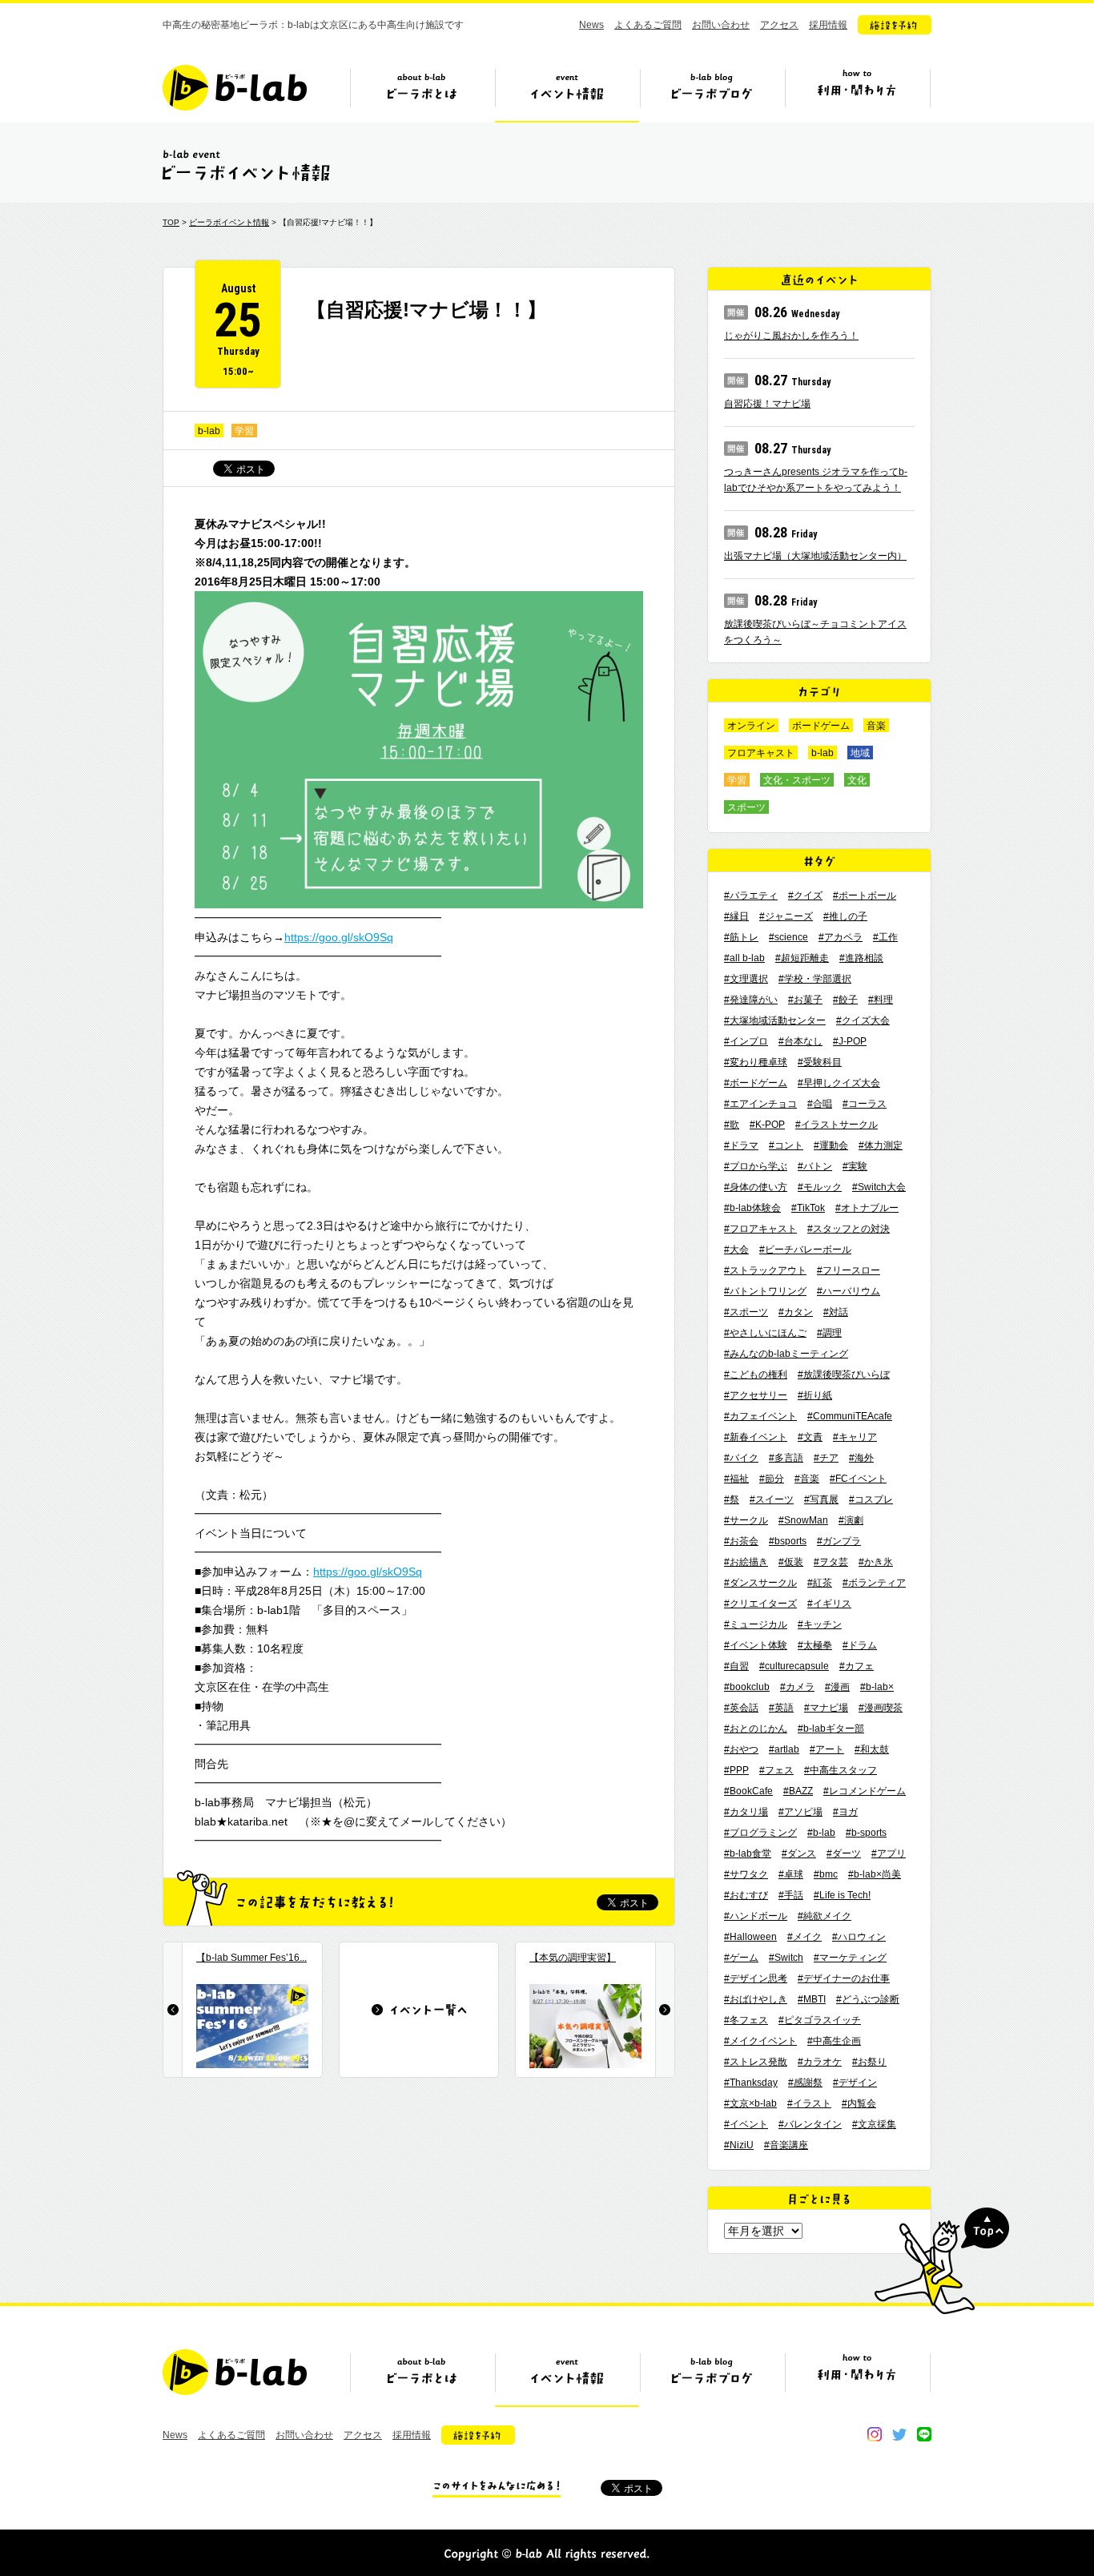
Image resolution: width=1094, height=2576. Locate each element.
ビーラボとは (422, 94)
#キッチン (820, 1624)
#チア (826, 1458)
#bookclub (747, 1687)
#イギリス (829, 1604)
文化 (857, 780)
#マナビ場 (826, 1708)
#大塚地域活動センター (775, 1020)
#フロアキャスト (760, 1229)
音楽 (876, 726)
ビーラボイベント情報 (229, 222)
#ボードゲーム (756, 1083)
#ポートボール (865, 896)
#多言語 (786, 1458)
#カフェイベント (760, 1416)
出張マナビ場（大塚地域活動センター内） (815, 556)
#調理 (829, 1333)
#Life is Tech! (842, 1895)
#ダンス (799, 1854)
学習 (244, 431)
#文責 (810, 1437)
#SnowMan (803, 1520)
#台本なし (800, 1041)
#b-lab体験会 (752, 1208)
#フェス (776, 1770)
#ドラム (860, 1645)
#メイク (804, 1937)
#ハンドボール (756, 1916)
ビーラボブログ (712, 94)
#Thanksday (751, 2083)
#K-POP (767, 1125)
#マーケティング (850, 1958)
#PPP (736, 1770)
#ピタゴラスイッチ (820, 2020)
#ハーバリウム (849, 1291)
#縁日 (736, 916)
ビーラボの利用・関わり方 (857, 94)
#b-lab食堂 (748, 1854)
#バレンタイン (810, 2124)
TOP (171, 222)
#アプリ (889, 1854)
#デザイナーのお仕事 (844, 1978)
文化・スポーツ (797, 780)
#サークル (746, 1520)
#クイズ (805, 896)
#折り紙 (815, 1395)
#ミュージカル (756, 1624)
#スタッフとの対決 (849, 1229)
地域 (860, 753)
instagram (875, 2434)
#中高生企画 (834, 2041)
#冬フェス (746, 2020)
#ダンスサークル (760, 1583)
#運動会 (831, 1145)
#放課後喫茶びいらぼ (844, 1375)
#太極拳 (815, 1645)
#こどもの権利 (756, 1375)
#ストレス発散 (756, 2062)
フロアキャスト (761, 753)
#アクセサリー (756, 1395)
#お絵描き (746, 1562)
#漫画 (837, 1687)
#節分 (772, 1479)
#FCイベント (858, 1479)
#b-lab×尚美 (875, 1874)
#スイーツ (772, 1499)
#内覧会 (859, 2103)
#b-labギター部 (831, 1729)
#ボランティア (874, 1583)
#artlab (784, 1749)
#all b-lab (744, 958)
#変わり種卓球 (756, 1062)
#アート (827, 1749)
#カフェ (857, 1666)
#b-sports (866, 1833)
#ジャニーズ (786, 916)
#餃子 (845, 1000)
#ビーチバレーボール (805, 1250)
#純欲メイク (825, 1916)
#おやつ (741, 1749)
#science (788, 937)
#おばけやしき (756, 1999)
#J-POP (850, 1041)
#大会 (736, 1250)
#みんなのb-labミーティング (786, 1354)
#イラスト (809, 2103)
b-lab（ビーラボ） (235, 88)
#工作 (885, 937)
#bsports (788, 1541)
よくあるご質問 (648, 25)
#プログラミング (760, 1833)
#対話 (836, 1312)
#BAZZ (798, 1791)
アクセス (779, 25)
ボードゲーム (821, 726)
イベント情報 (567, 94)
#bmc (826, 1874)
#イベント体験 (756, 1645)
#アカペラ (841, 937)
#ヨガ (845, 1812)
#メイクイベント (760, 2041)
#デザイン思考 (756, 1978)
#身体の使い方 (756, 1187)
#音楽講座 (786, 2145)
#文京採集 (874, 2124)
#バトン (815, 1166)
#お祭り (869, 2062)
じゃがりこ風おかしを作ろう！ (791, 336)
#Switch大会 (879, 1187)
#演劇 (851, 1520)
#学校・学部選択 (815, 979)
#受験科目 (820, 1062)
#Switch (786, 1958)
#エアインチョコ (760, 1104)
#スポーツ (746, 1312)
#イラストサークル (837, 1125)
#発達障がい (751, 1000)
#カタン (796, 1312)
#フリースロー (849, 1270)
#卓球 (791, 1874)
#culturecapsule (794, 1666)
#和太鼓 (872, 1749)
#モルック (820, 1187)
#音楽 (807, 1479)
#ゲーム (741, 1958)
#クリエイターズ (760, 1604)
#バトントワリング (765, 1291)
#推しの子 (845, 916)
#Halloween (750, 1937)
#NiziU (739, 2145)
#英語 (781, 1708)
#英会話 (741, 1708)
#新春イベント (756, 1437)
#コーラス (865, 1104)
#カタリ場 (746, 1812)
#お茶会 (741, 1541)
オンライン (751, 726)
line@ (924, 2434)
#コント (786, 1145)
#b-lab (821, 1833)
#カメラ (797, 1687)
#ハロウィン (859, 1937)
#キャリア (855, 1437)
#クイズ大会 (863, 1020)
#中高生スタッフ (841, 1770)
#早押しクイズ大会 (839, 1083)
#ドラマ (741, 1145)
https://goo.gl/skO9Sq (339, 937)
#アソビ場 (800, 1812)
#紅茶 (820, 1583)
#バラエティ (751, 896)
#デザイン (855, 2083)
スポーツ (746, 807)
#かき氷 (876, 1562)
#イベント (746, 2124)
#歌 (732, 1125)
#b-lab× (877, 1687)
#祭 (732, 1499)
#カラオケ (820, 2062)
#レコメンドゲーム (865, 1791)
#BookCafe (748, 1791)
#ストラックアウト (765, 1270)
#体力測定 (881, 1145)
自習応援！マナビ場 (767, 404)
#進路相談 (861, 958)
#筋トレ (741, 937)
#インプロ (746, 1041)
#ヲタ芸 (831, 1562)
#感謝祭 (805, 2083)
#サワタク (746, 1874)
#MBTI (812, 1999)
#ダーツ (844, 1854)
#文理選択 (746, 979)
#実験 (855, 1166)
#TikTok (808, 1208)
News (591, 25)
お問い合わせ (721, 25)
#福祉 (736, 1479)
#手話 (791, 1895)
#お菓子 (805, 1000)
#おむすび (746, 1895)
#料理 (881, 1000)
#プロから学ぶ (756, 1166)
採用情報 (828, 25)
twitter (899, 2434)
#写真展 (821, 1499)
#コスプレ (871, 1499)
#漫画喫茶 (881, 1708)
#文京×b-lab (750, 2103)
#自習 (736, 1666)
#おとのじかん (756, 1729)
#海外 (861, 1458)
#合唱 (820, 1104)
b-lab (209, 431)
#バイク (741, 1458)
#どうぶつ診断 (868, 1999)
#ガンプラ (839, 1541)
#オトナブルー (867, 1208)
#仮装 (791, 1562)
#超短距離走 (802, 958)
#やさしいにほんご (765, 1333)
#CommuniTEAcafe (850, 1416)
